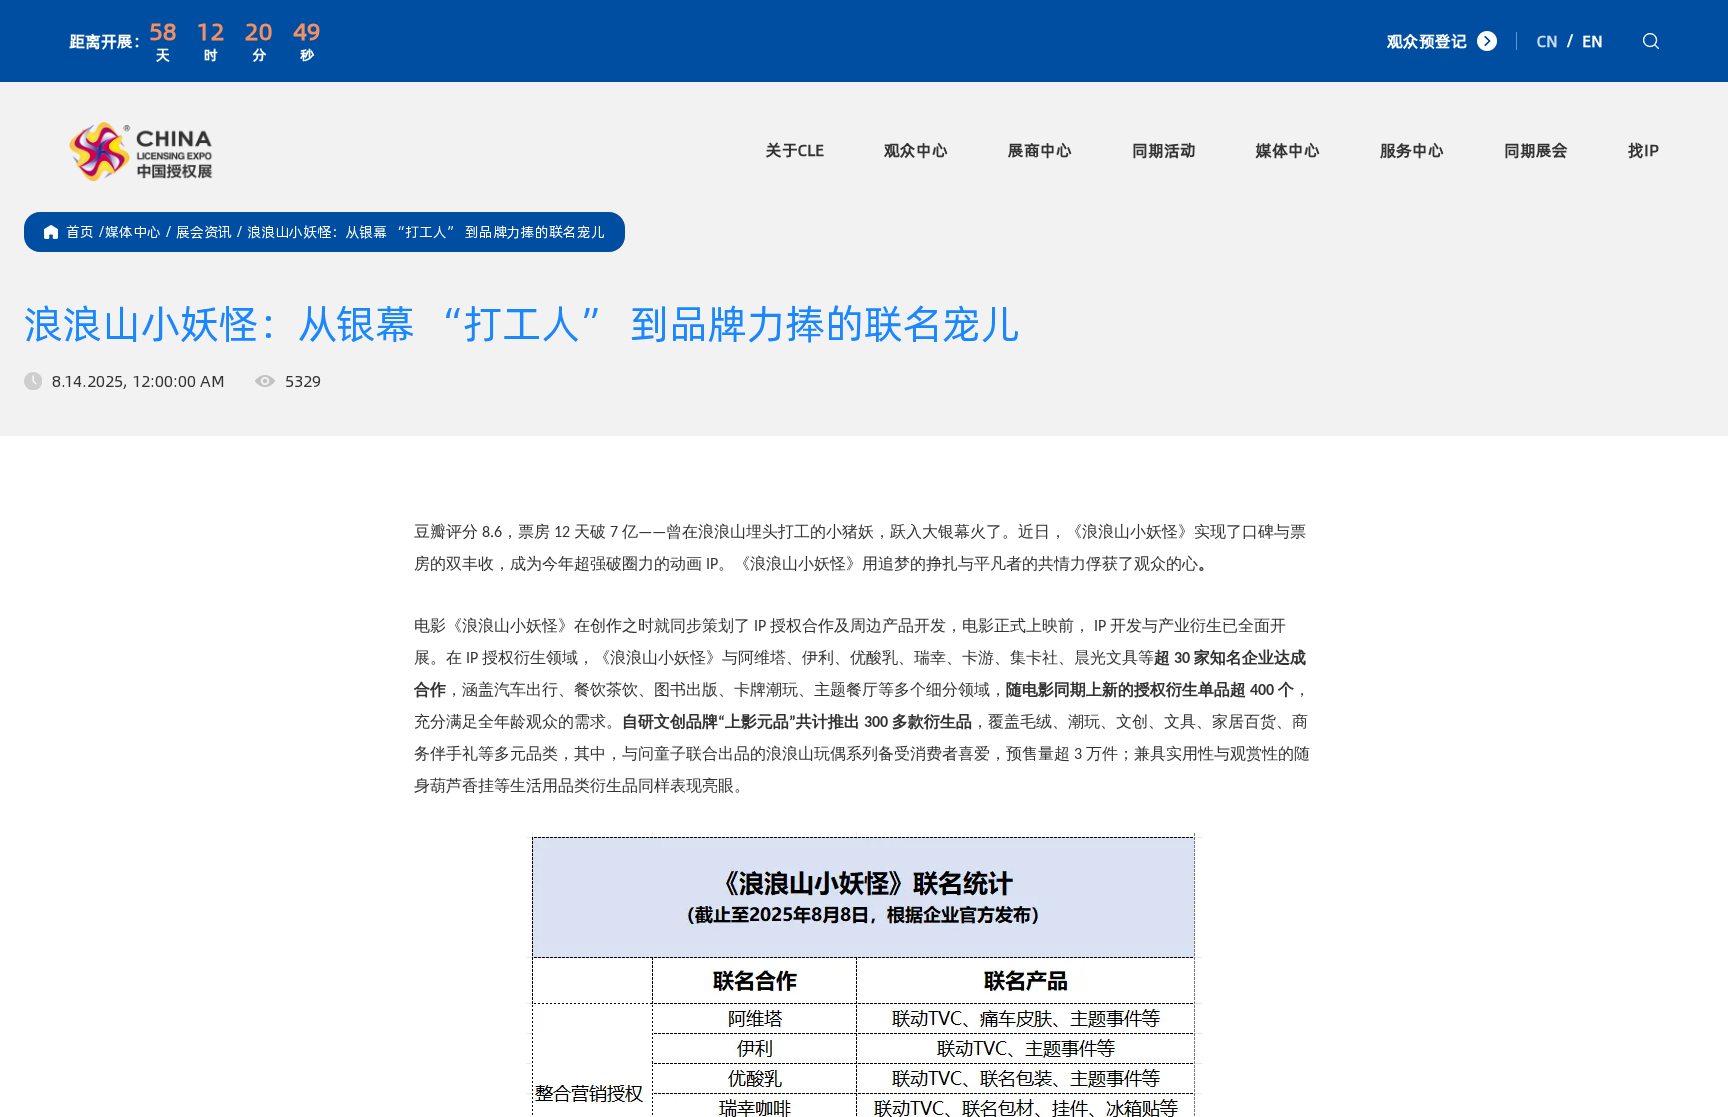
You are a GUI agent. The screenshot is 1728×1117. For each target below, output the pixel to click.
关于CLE (795, 150)
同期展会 (1536, 150)
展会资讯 (211, 232)
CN (1547, 41)
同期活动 (1164, 150)
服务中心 (1412, 150)
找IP (1643, 150)
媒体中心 (1288, 150)
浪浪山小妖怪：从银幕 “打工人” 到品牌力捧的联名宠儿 (426, 232)
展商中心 (1040, 150)
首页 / (85, 232)
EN (1592, 41)
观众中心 (916, 150)
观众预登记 (1427, 41)
